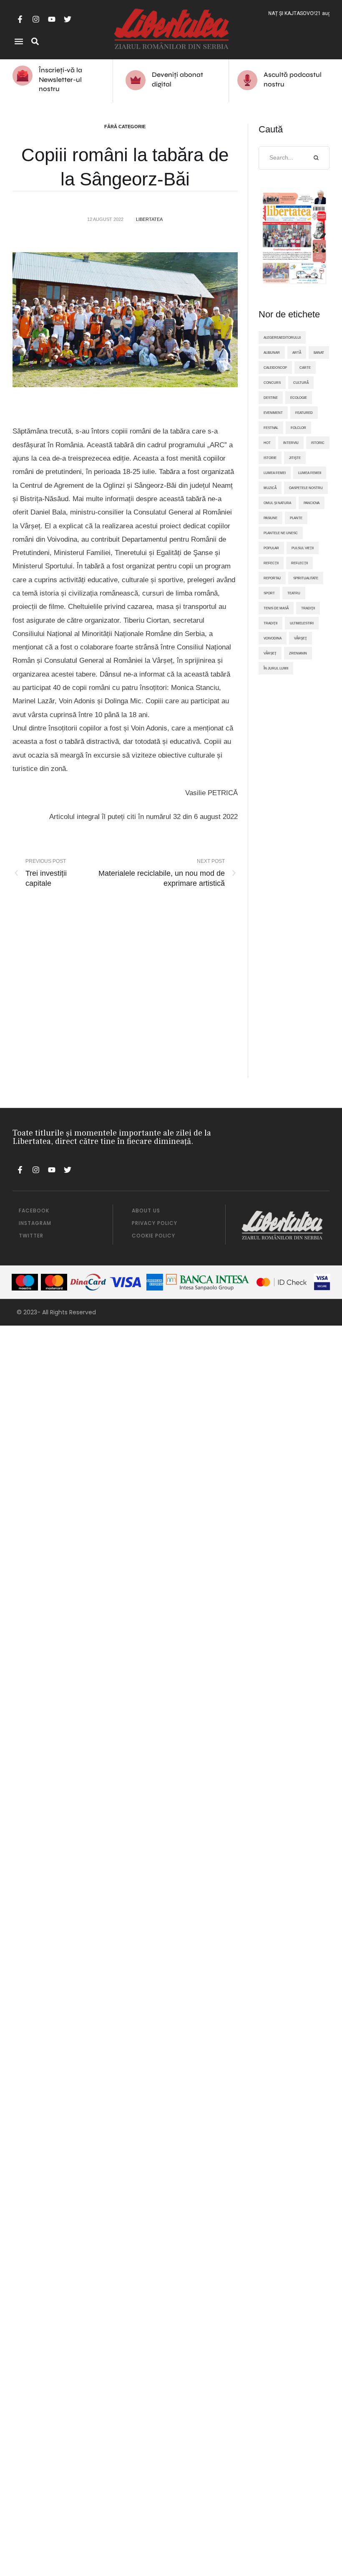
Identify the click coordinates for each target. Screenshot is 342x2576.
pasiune (270, 518)
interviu (291, 443)
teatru (294, 593)
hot (267, 443)
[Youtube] (52, 19)
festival (271, 428)
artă (297, 352)
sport (269, 593)
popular (271, 548)
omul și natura (277, 503)
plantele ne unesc (281, 533)
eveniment (273, 413)
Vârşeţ (301, 638)
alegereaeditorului (282, 337)
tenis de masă (276, 608)
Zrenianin (298, 653)
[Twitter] (68, 19)
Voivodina (273, 638)
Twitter (31, 1236)
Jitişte (295, 458)
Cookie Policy (153, 1236)
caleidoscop (275, 368)
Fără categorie (125, 127)
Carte (305, 368)
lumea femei (275, 473)
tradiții (270, 623)
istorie (270, 458)
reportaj (272, 578)
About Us (146, 1211)
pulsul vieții (303, 548)
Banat (319, 352)
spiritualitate (306, 578)
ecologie (299, 398)
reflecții (299, 563)
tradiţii (308, 608)
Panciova (312, 503)
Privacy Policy (155, 1223)
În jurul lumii (276, 668)
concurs (272, 383)
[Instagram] (36, 19)
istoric (318, 443)
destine (271, 398)
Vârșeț (270, 653)
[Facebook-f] (20, 19)
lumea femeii (310, 473)
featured (304, 413)
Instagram (35, 1223)
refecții (271, 563)
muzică (270, 488)
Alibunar (272, 352)
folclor (298, 428)
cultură (301, 383)
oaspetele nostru (306, 488)
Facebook (34, 1211)
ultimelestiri (302, 623)
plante (296, 518)
